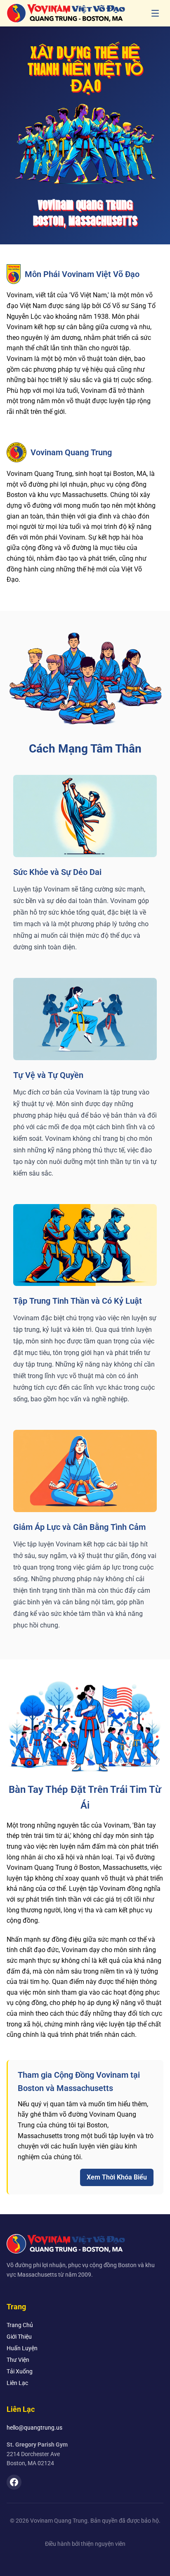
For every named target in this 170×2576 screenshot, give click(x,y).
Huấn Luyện (22, 2348)
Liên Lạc (17, 2383)
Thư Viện (18, 2360)
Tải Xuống (20, 2371)
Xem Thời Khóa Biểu (117, 2177)
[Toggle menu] (155, 13)
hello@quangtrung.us (34, 2428)
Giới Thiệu (19, 2337)
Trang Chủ (20, 2325)
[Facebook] (14, 2482)
